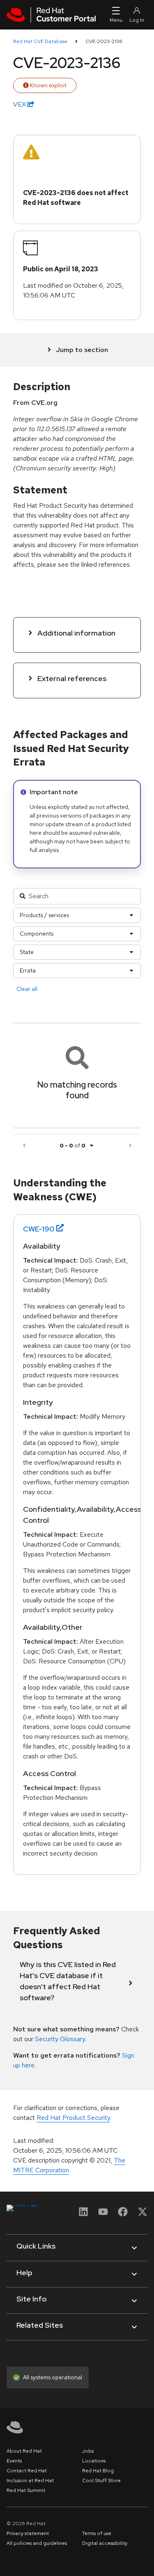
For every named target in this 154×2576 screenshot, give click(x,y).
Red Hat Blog (98, 2471)
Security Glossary (60, 2039)
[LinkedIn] (83, 2214)
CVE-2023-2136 (104, 41)
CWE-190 (39, 1229)
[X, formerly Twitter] (143, 2214)
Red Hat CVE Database (40, 41)
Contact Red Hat (27, 2471)
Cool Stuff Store (101, 2481)
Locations (94, 2461)
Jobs (88, 2451)
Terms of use (97, 2533)
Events (14, 2461)
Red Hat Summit (26, 2490)
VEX (20, 104)
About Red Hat (24, 2451)
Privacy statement (28, 2533)
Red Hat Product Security (73, 2118)
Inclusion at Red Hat (30, 2481)
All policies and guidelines (37, 2543)
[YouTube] (103, 2214)
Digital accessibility (105, 2543)
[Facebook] (123, 2214)
